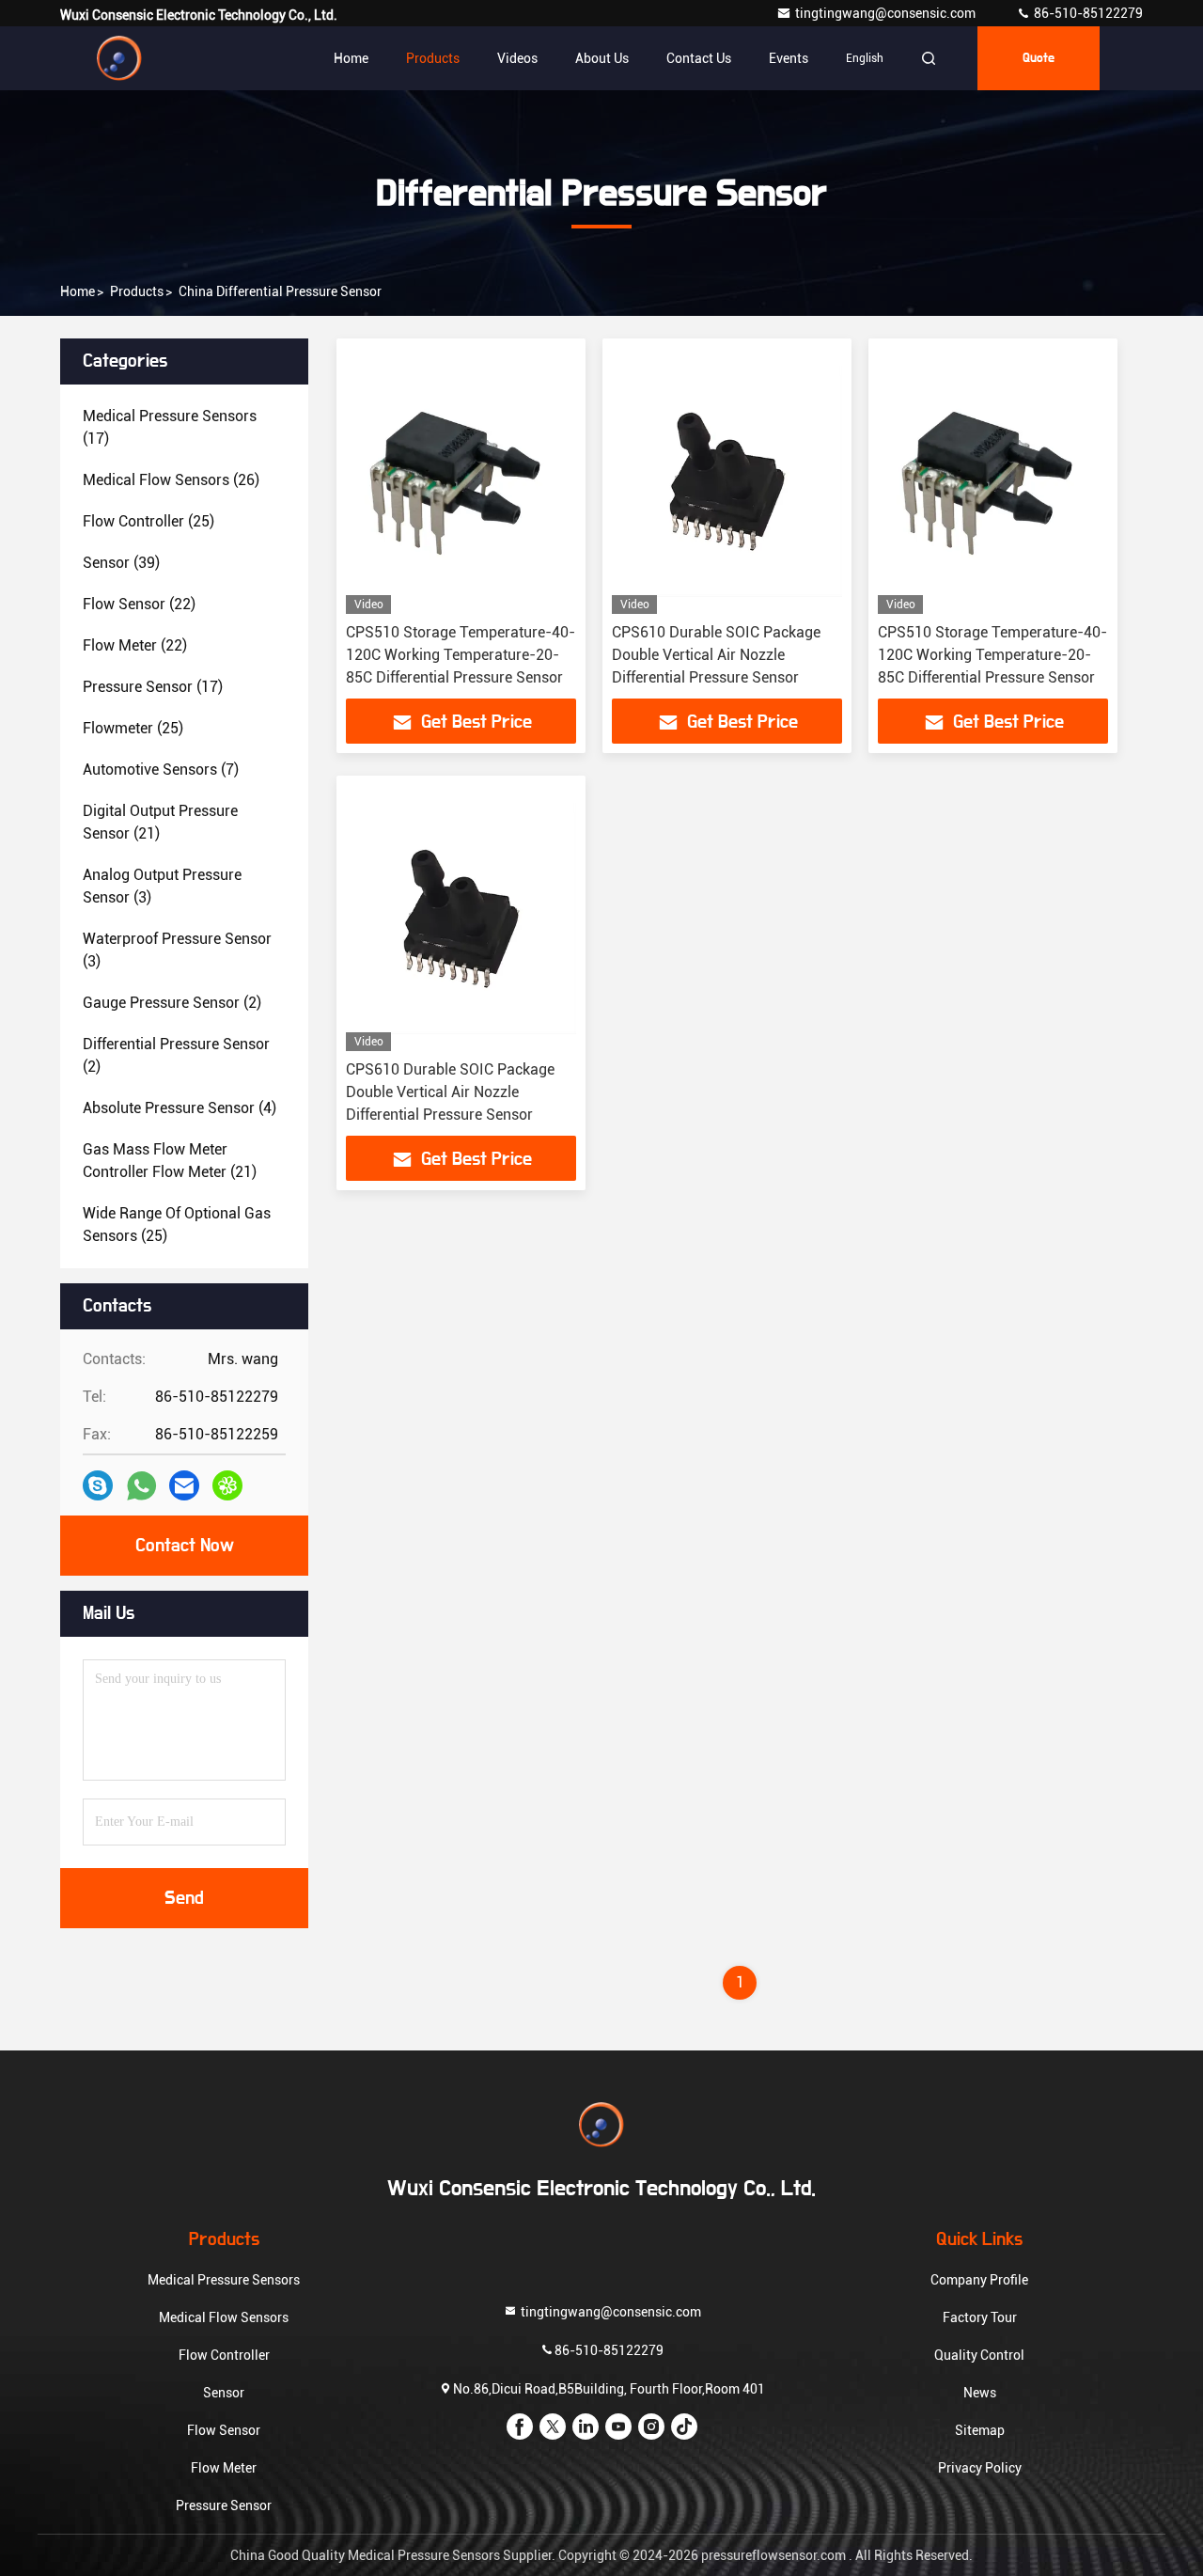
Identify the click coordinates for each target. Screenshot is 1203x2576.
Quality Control (979, 2355)
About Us (602, 58)
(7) (161, 770)
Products (433, 58)
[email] (184, 1485)
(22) (139, 604)
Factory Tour (980, 2317)
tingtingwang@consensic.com (887, 13)
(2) (172, 1003)
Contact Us (699, 58)
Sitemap (980, 2430)
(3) (162, 886)
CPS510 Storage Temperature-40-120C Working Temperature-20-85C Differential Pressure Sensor (461, 655)
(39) (121, 563)
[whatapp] (141, 1486)
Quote (1039, 58)
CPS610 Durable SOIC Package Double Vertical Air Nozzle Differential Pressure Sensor (716, 655)
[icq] (227, 1485)
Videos (517, 58)
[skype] (98, 1485)
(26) (171, 480)
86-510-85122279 (1087, 13)
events (789, 58)
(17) (170, 427)
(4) (180, 1108)
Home (351, 58)
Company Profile (979, 2280)
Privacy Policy (980, 2468)
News (980, 2393)
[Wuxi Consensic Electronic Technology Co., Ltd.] (119, 58)
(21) (160, 822)
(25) (148, 521)
